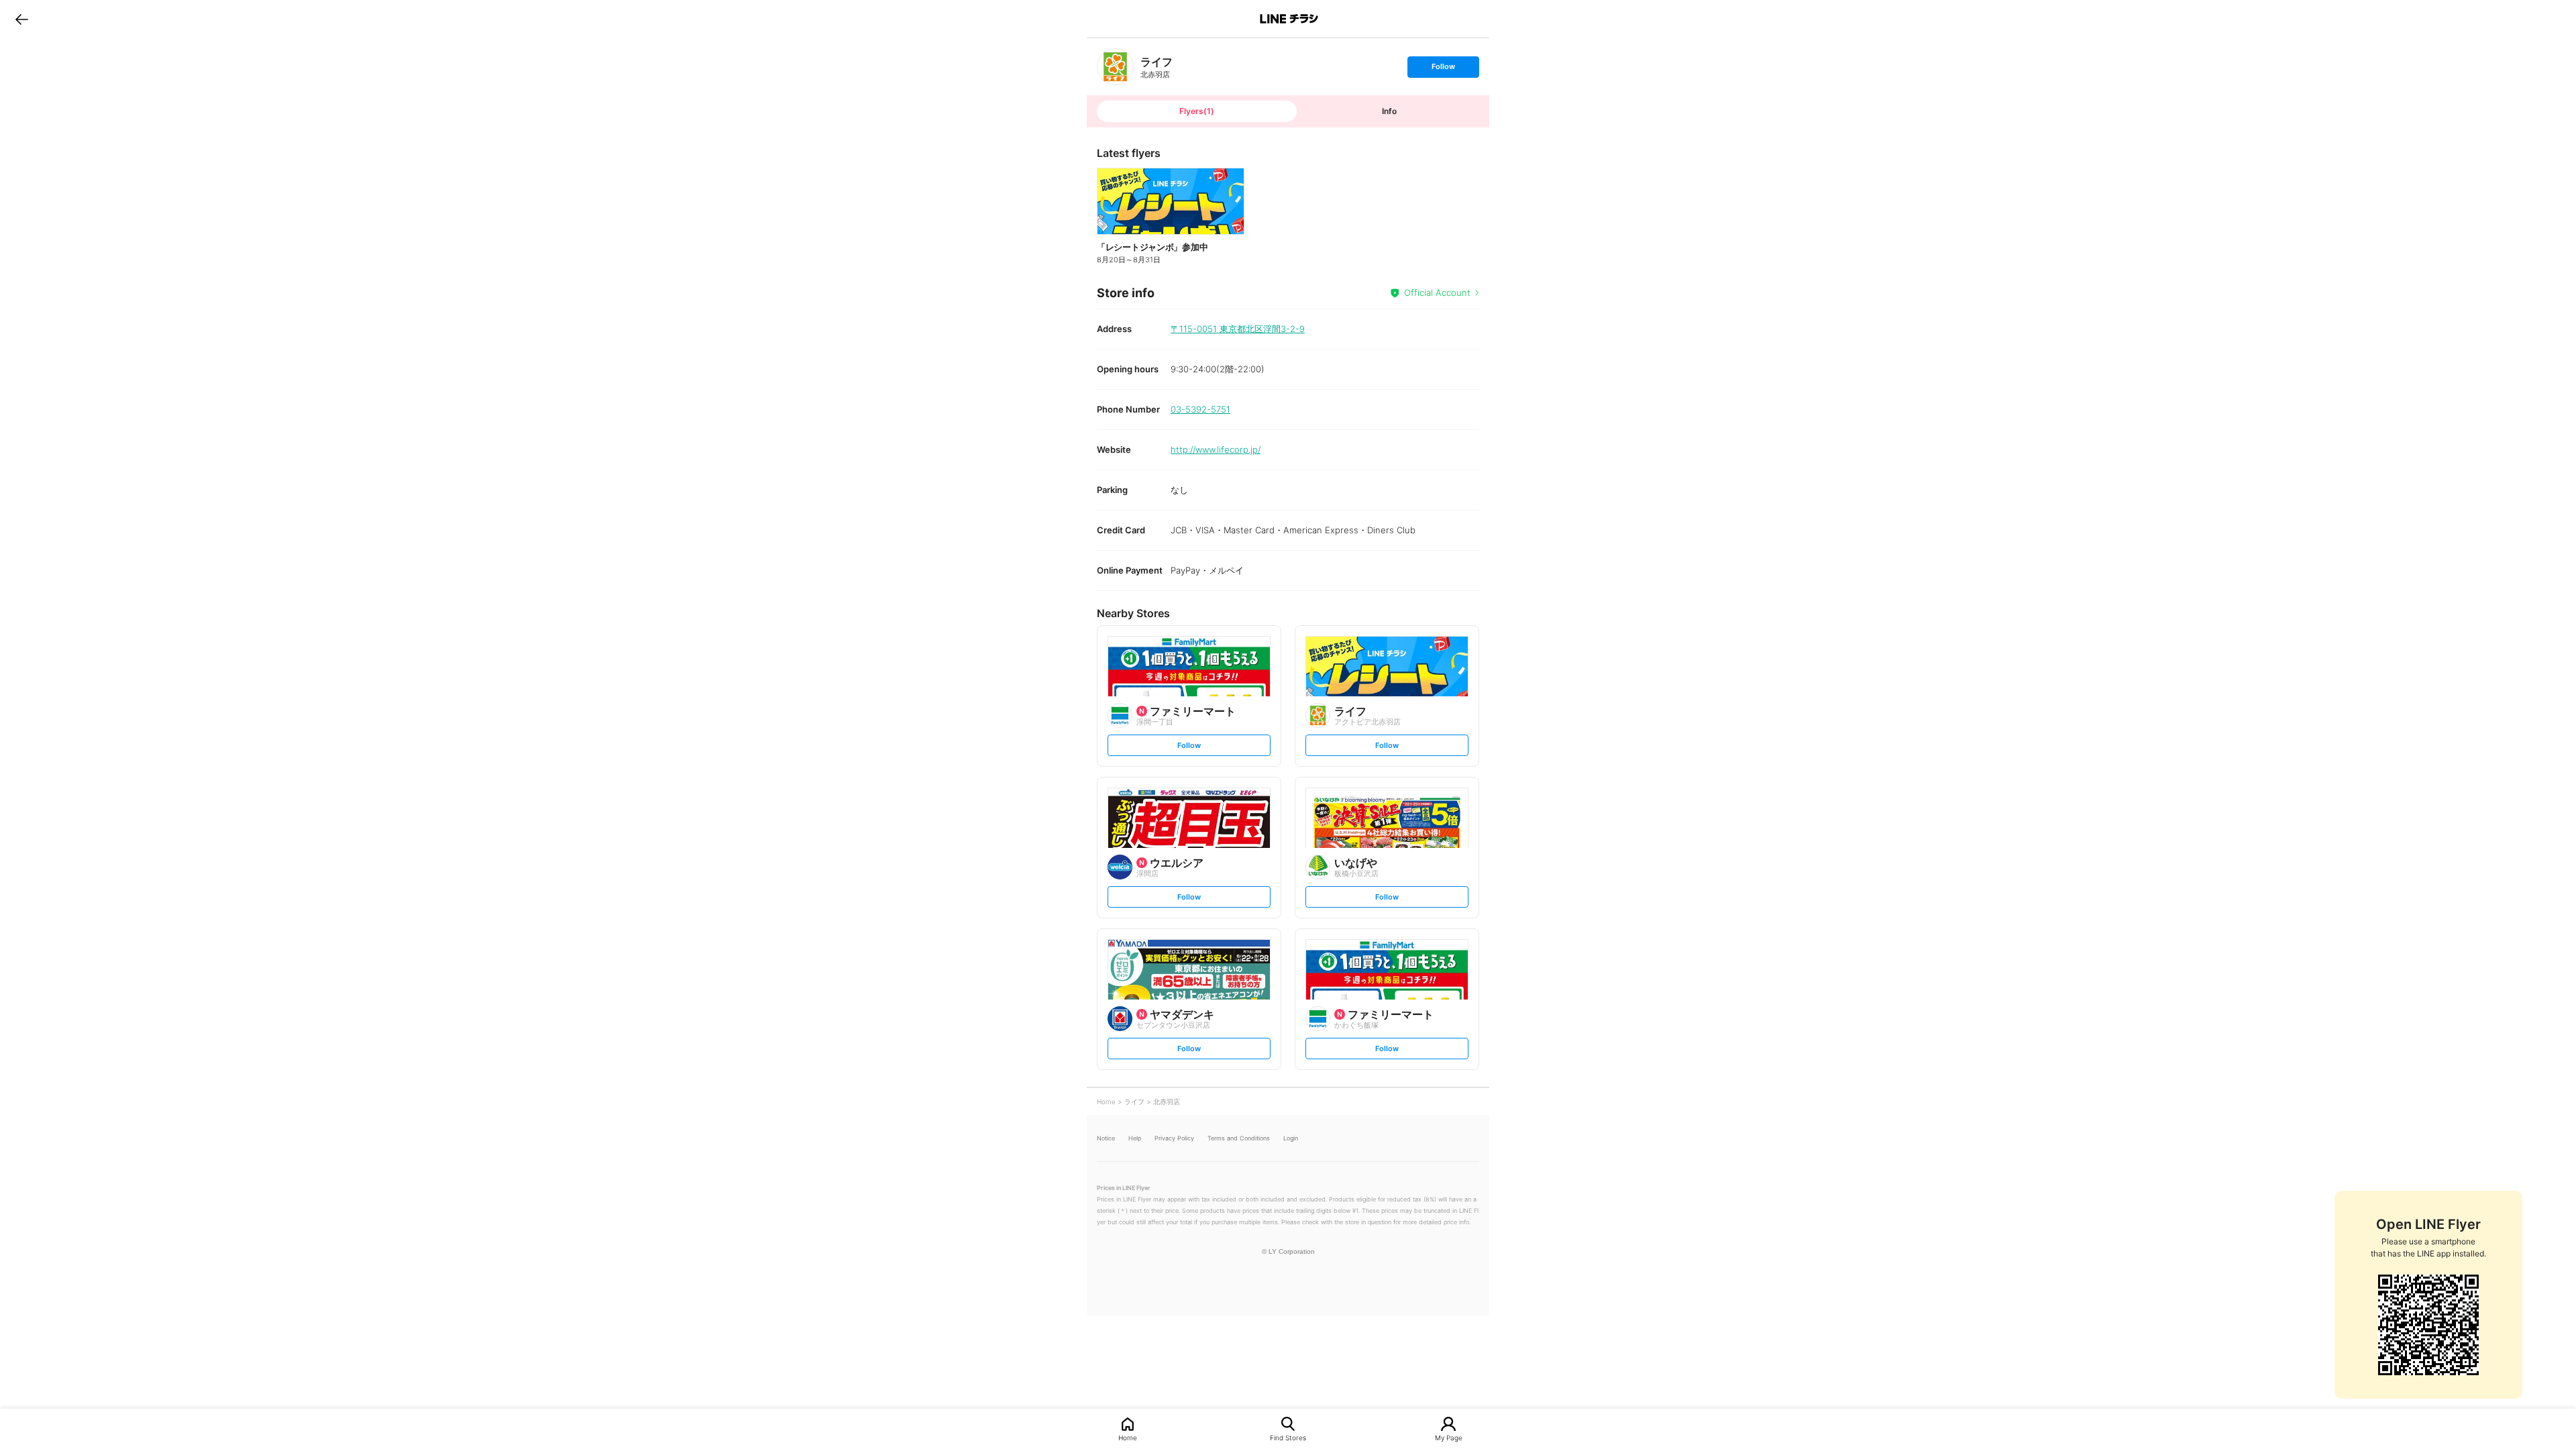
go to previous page (22, 19)
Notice (1106, 1138)
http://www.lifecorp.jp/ (1216, 449)
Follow (1443, 69)
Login (1291, 1138)
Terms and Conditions (1239, 1138)
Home (1128, 1437)
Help (1135, 1138)
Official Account (1437, 292)
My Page (1449, 1437)
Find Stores (1288, 1437)
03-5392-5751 (1200, 409)
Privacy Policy (1174, 1138)
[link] (1115, 67)
